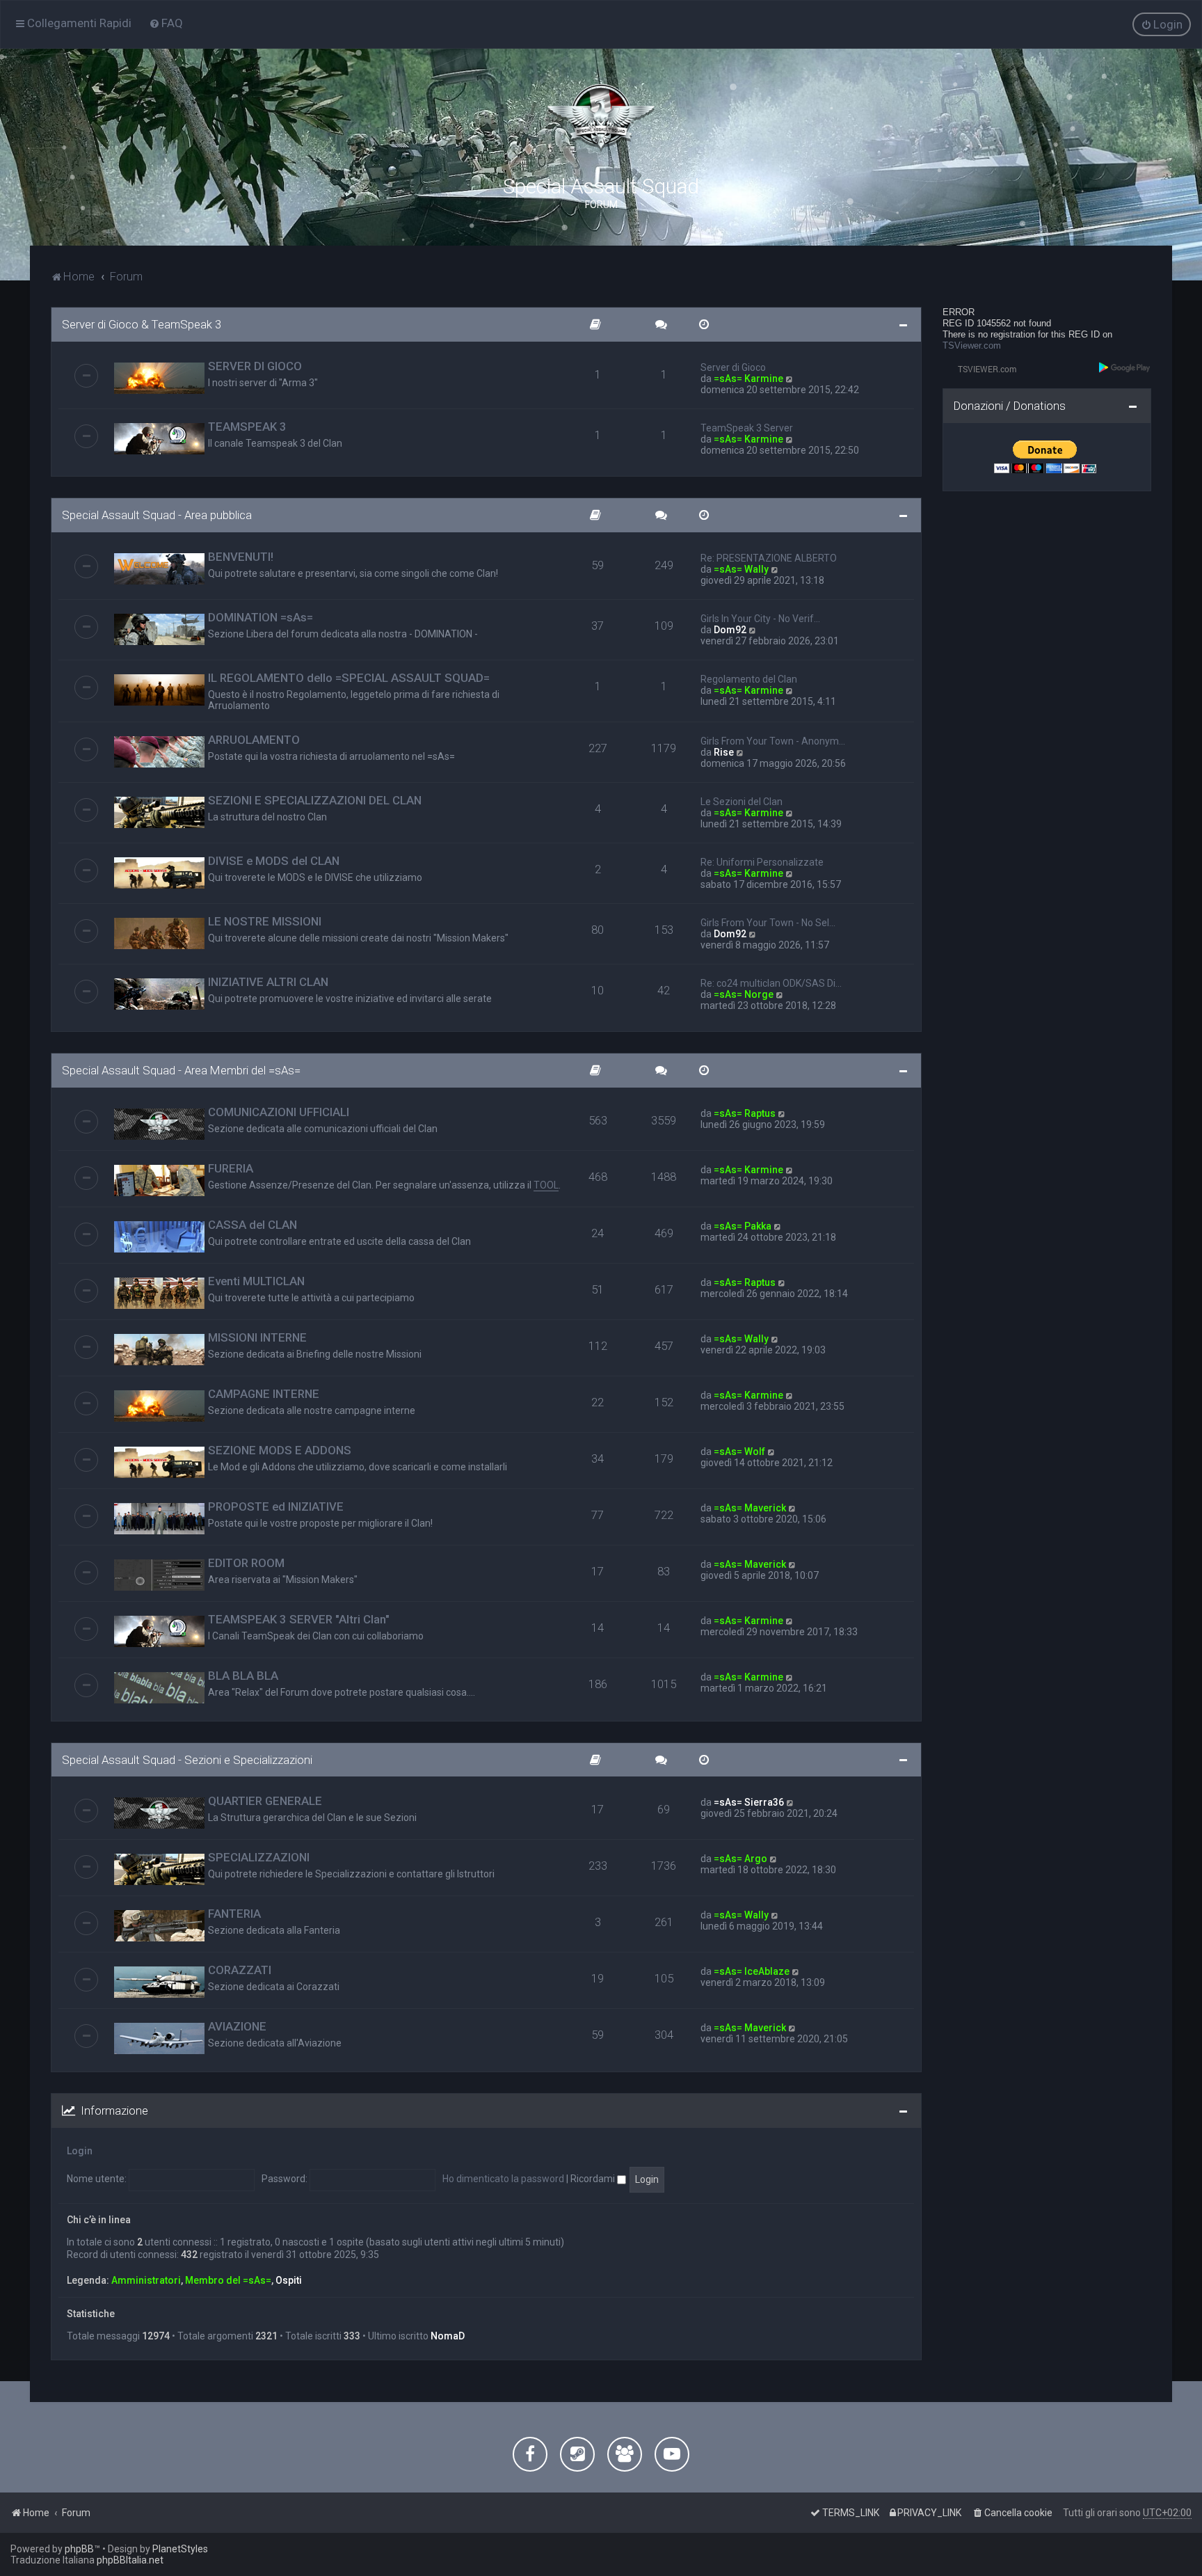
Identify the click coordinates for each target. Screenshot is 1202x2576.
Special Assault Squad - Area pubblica (157, 515)
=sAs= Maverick (750, 1508)
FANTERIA (234, 1914)
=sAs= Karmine (748, 379)
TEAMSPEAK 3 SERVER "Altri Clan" (299, 1619)
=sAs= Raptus (745, 1113)
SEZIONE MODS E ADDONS (280, 1450)
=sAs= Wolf (739, 1452)
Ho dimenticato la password (503, 2179)
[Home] (601, 118)
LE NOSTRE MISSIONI (265, 921)
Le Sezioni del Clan (742, 802)
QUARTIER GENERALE (265, 1801)
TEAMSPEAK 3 (247, 427)
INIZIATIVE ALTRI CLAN (268, 982)
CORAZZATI (240, 1970)
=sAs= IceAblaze (752, 1971)
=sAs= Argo (740, 1859)
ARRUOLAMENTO (254, 740)
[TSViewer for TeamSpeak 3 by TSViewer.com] (981, 368)
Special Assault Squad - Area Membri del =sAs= (181, 1070)
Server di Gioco (733, 367)
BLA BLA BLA (243, 1676)
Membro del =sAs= (228, 2280)
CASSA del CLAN (253, 1225)
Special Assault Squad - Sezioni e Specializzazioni (187, 1760)
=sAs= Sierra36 (749, 1802)
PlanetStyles (180, 2549)
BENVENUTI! (241, 557)
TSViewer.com (972, 345)
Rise (724, 752)
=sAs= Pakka (743, 1226)
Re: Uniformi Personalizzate (762, 862)
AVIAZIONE (237, 2026)
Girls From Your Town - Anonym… (773, 741)
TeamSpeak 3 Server (747, 428)
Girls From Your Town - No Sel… (768, 923)
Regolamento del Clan (749, 679)
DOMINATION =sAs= (261, 617)
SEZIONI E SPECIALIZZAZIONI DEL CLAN (315, 800)
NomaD (448, 2336)
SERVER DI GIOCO (255, 366)
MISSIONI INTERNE (257, 1337)
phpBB (79, 2549)
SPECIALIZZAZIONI (259, 1857)
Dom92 (730, 630)
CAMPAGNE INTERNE (264, 1394)
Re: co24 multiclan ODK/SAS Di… (771, 983)
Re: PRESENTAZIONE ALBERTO (769, 558)
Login (80, 2151)
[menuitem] (166, 23)
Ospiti (289, 2280)
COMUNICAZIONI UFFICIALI (279, 1112)
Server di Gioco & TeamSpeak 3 (142, 324)
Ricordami (594, 2179)
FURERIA (231, 1168)
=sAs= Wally (741, 569)
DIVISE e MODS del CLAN (274, 861)
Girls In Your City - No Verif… (760, 619)
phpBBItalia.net (130, 2560)
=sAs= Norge (744, 994)
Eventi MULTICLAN (256, 1281)
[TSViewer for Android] (1125, 367)
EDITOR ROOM (246, 1563)
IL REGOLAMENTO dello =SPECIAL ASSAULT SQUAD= (349, 678)
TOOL (546, 1185)
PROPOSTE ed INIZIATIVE (276, 1506)
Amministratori (146, 2280)
